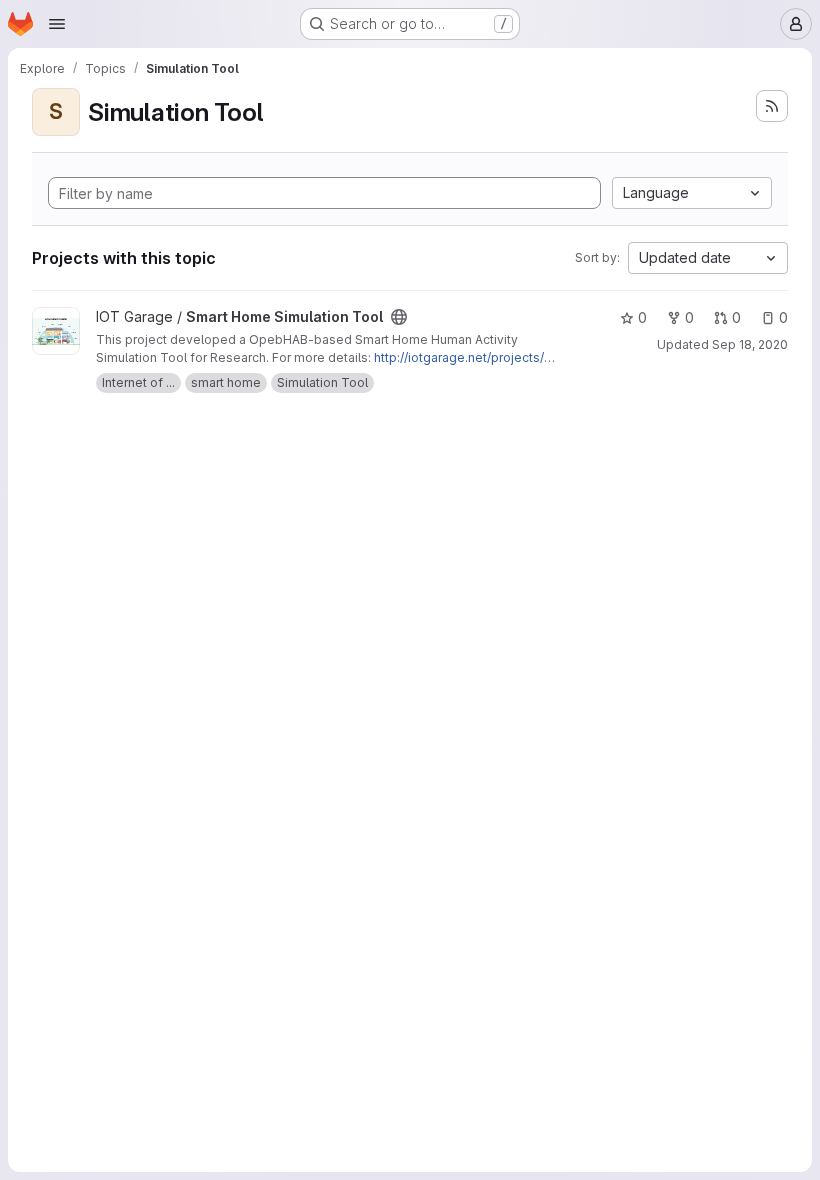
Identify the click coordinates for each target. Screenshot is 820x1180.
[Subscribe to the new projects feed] (772, 106)
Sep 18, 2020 (750, 344)
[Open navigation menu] (57, 24)
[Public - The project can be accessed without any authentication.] (399, 317)
